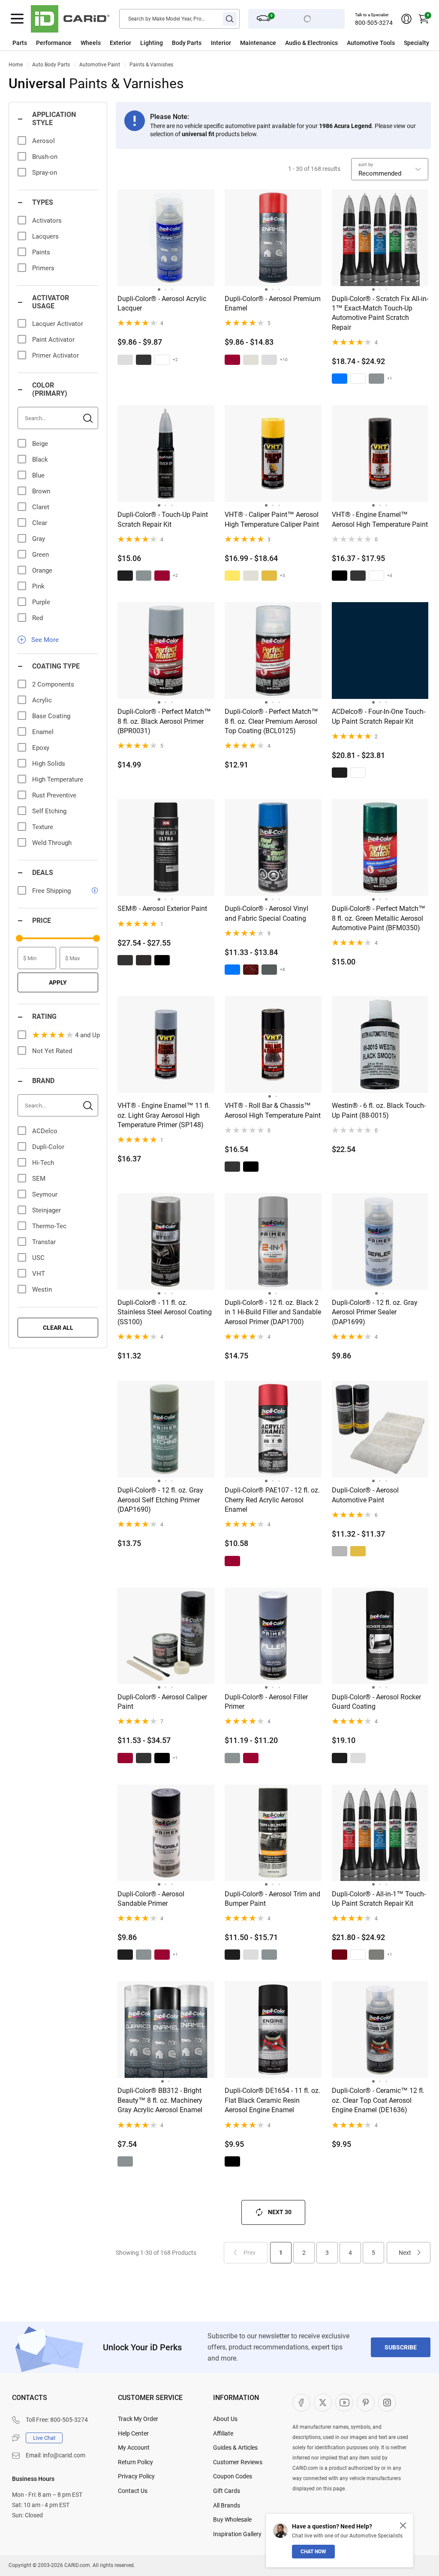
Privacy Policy (136, 2476)
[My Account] (406, 19)
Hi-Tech (43, 1163)
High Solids (49, 764)
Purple (41, 602)
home (16, 65)
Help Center (133, 2433)
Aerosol (44, 141)
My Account (134, 2448)
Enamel (43, 732)
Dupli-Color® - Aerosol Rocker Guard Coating (376, 1702)
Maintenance (258, 43)
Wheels (91, 43)
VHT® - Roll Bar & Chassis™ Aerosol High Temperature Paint (273, 1110)
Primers (43, 268)
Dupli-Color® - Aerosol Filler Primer (266, 1702)
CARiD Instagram (387, 2403)
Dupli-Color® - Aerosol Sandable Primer (151, 1899)
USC (38, 1258)
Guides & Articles (235, 2448)
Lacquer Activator (58, 324)
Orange (42, 570)
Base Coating (51, 716)
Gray (39, 539)
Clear (40, 523)
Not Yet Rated (52, 1051)
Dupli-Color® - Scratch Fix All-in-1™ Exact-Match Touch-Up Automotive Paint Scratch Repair (380, 313)
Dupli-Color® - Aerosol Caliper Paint (162, 1702)
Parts (20, 43)
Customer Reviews (238, 2462)
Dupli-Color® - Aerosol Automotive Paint (365, 1495)
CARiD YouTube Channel (344, 2403)
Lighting (152, 43)
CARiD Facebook (301, 2403)
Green (41, 555)
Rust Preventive (54, 795)
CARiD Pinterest (366, 2403)
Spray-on (45, 173)
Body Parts (187, 43)
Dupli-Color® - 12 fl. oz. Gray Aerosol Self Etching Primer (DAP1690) (160, 1500)
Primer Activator (56, 355)
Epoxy (41, 748)
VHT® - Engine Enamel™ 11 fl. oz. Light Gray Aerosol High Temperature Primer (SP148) (164, 1115)
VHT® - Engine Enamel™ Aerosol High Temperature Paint (380, 519)
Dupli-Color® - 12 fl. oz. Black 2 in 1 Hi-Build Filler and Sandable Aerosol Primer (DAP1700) (273, 1312)
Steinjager (47, 1210)
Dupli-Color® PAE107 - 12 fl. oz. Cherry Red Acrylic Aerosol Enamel (272, 1500)
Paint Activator (53, 340)
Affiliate (223, 2433)
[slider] (19, 938)
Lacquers (45, 236)
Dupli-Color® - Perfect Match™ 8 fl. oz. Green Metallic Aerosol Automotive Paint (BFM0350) (379, 918)
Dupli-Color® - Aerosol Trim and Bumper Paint (272, 1899)
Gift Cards (227, 2491)
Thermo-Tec (49, 1226)
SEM (39, 1179)
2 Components (53, 684)
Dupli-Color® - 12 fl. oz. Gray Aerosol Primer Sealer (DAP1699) (375, 1312)
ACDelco (45, 1131)
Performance (54, 43)
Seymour (45, 1194)
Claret (41, 507)
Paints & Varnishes (151, 65)
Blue (38, 475)
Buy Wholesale (232, 2519)
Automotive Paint (100, 65)
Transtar (44, 1242)
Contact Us (133, 2491)
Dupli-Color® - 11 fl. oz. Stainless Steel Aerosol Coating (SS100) (165, 1312)
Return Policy (135, 2462)
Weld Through (52, 843)
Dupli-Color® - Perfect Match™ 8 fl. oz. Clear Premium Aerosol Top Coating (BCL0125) (271, 721)
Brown (41, 491)
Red (38, 618)
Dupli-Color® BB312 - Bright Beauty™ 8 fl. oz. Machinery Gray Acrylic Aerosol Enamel (160, 2100)
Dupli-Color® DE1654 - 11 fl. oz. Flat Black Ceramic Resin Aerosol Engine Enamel (272, 2100)
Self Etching (49, 811)
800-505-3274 (374, 23)
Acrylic (42, 700)
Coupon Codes (233, 2476)
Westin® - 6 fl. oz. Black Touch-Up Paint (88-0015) (379, 1110)
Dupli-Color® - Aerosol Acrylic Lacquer (162, 303)
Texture (43, 827)
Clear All (58, 1328)
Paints (41, 252)
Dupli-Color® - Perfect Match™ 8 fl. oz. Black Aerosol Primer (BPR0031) (164, 721)
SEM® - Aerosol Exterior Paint (162, 909)
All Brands (227, 2505)
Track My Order (138, 2419)
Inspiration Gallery (237, 2534)
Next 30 (280, 2212)
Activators (47, 221)
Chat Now (313, 2552)
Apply (58, 982)
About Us (225, 2419)
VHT (39, 1274)
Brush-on (45, 157)
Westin (42, 1289)
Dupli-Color (48, 1147)
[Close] (403, 2525)
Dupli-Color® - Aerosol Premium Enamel (273, 303)
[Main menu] (17, 19)
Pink (38, 586)
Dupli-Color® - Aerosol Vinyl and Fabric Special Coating (266, 913)
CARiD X (323, 2403)
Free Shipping (51, 891)
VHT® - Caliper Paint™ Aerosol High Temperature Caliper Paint (272, 519)
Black (40, 460)
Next (405, 2253)
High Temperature (58, 779)
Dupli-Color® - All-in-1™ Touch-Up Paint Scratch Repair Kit (379, 1899)
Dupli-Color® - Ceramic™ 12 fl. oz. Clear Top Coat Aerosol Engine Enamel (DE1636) (378, 2100)
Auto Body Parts (51, 65)
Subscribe (401, 2347)
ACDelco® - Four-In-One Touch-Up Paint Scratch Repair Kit (379, 716)
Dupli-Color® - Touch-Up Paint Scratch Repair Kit (163, 519)
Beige (40, 444)
